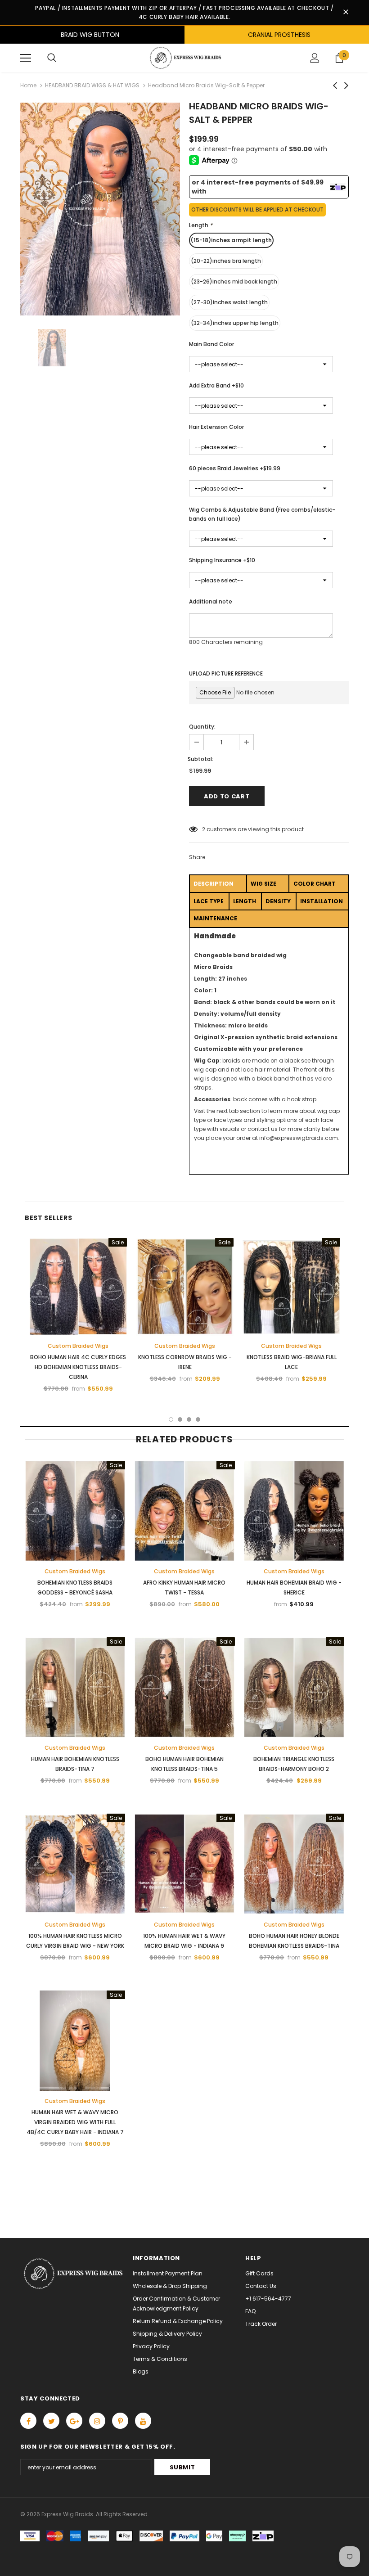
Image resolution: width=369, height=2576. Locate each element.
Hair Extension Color (216, 427)
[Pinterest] (120, 2421)
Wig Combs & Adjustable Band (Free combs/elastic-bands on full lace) (262, 514)
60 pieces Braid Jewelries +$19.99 (235, 468)
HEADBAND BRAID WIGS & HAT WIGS (92, 85)
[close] (346, 13)
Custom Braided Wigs (78, 1346)
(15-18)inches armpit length (231, 240)
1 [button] (171, 1419)
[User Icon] (315, 58)
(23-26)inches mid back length (234, 281)
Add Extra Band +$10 (216, 385)
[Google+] (74, 2421)
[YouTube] (143, 2421)
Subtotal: (200, 759)
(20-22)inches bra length (226, 261)
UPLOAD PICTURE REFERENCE (226, 673)
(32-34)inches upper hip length (235, 323)
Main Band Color (211, 344)
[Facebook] (28, 2421)
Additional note (211, 601)
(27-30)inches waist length (229, 302)
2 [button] (180, 1419)
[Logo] (184, 58)
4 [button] (198, 1419)
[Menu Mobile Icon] (26, 58)
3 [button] (189, 1419)
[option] (100, 209)
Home (28, 85)
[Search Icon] (52, 58)
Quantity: (202, 727)
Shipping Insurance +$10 (222, 560)
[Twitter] (51, 2421)
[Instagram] (97, 2421)
